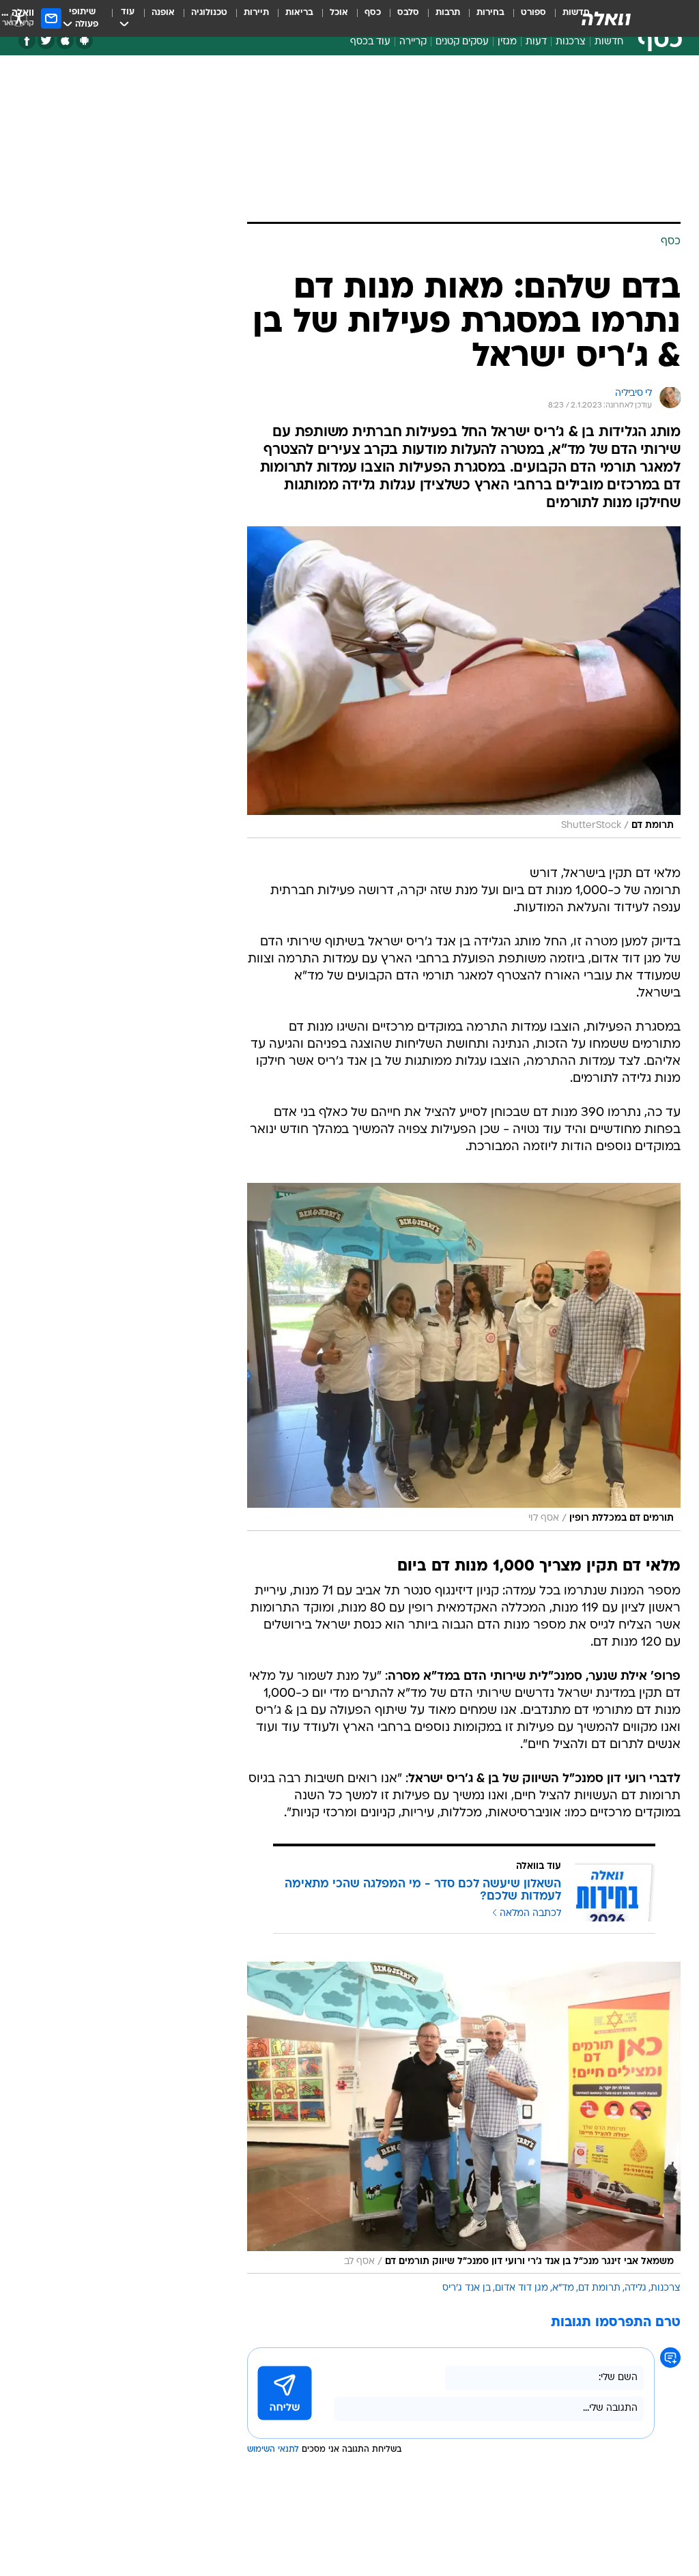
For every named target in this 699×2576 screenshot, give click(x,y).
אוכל (339, 13)
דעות (536, 42)
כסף (373, 13)
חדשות (609, 42)
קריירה (413, 42)
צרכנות (571, 42)
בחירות (490, 13)
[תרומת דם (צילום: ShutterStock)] (464, 682)
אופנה (163, 13)
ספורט (533, 13)
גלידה (636, 2288)
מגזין (507, 42)
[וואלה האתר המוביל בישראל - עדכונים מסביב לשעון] (606, 18)
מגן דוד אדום (522, 2288)
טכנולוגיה (209, 13)
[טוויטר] (46, 41)
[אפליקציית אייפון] (65, 41)
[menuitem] (525, 18)
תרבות (448, 13)
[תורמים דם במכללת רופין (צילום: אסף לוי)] (464, 1357)
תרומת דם (599, 2288)
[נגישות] (19, 18)
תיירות (256, 13)
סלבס (408, 13)
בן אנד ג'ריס (467, 2288)
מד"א (563, 2288)
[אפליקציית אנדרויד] (84, 41)
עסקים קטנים (462, 42)
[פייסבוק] (27, 41)
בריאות (299, 13)
